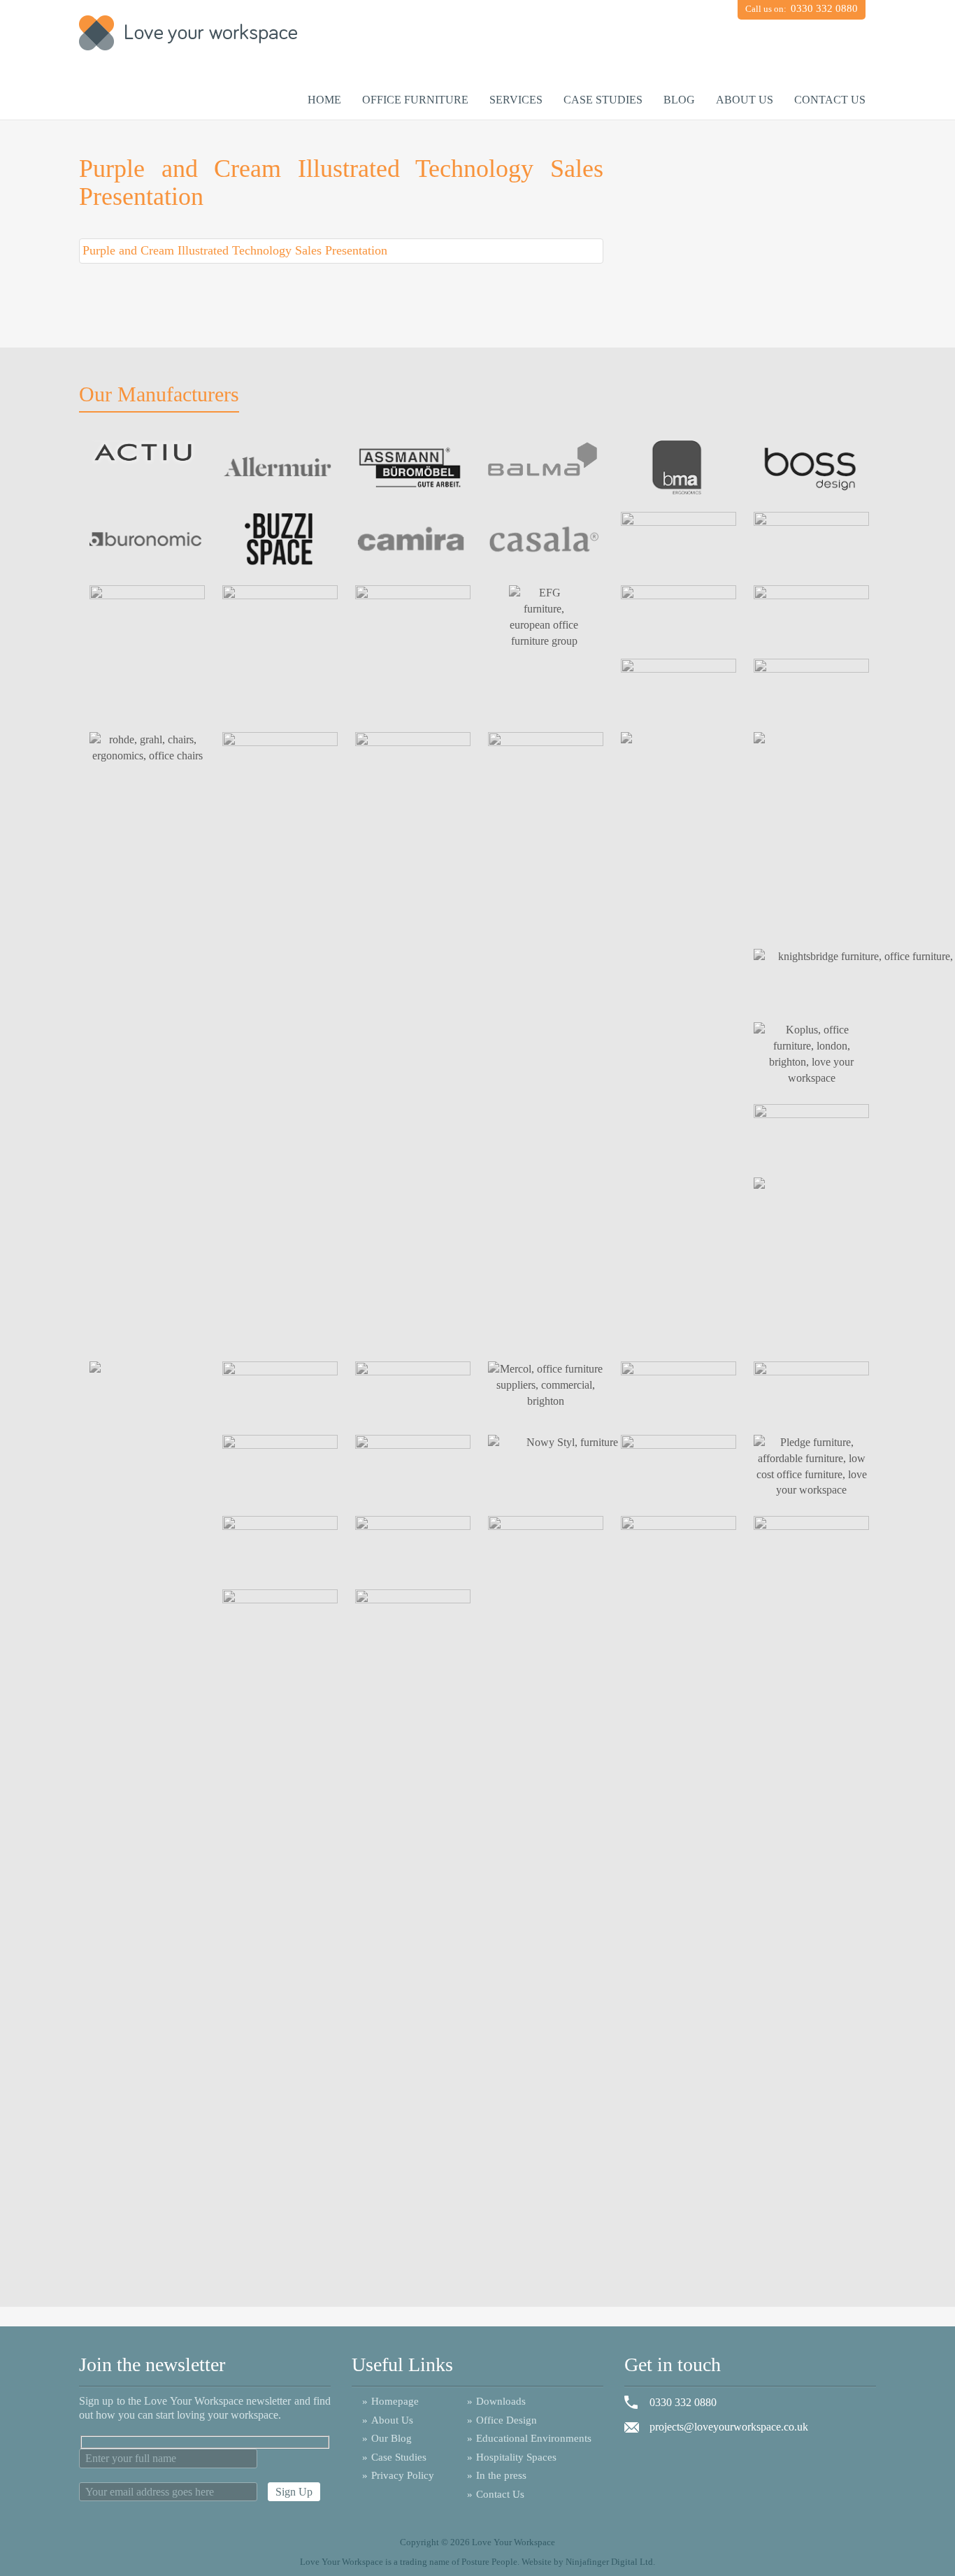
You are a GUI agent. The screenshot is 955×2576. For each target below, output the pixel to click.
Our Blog (387, 2438)
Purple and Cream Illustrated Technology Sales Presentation (235, 250)
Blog (679, 100)
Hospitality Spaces (512, 2457)
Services (516, 100)
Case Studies (603, 100)
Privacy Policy (398, 2475)
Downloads (496, 2401)
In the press (497, 2475)
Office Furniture (415, 100)
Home (324, 100)
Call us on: (802, 8)
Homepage (390, 2401)
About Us (745, 100)
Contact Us (830, 100)
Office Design (502, 2420)
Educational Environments (529, 2438)
